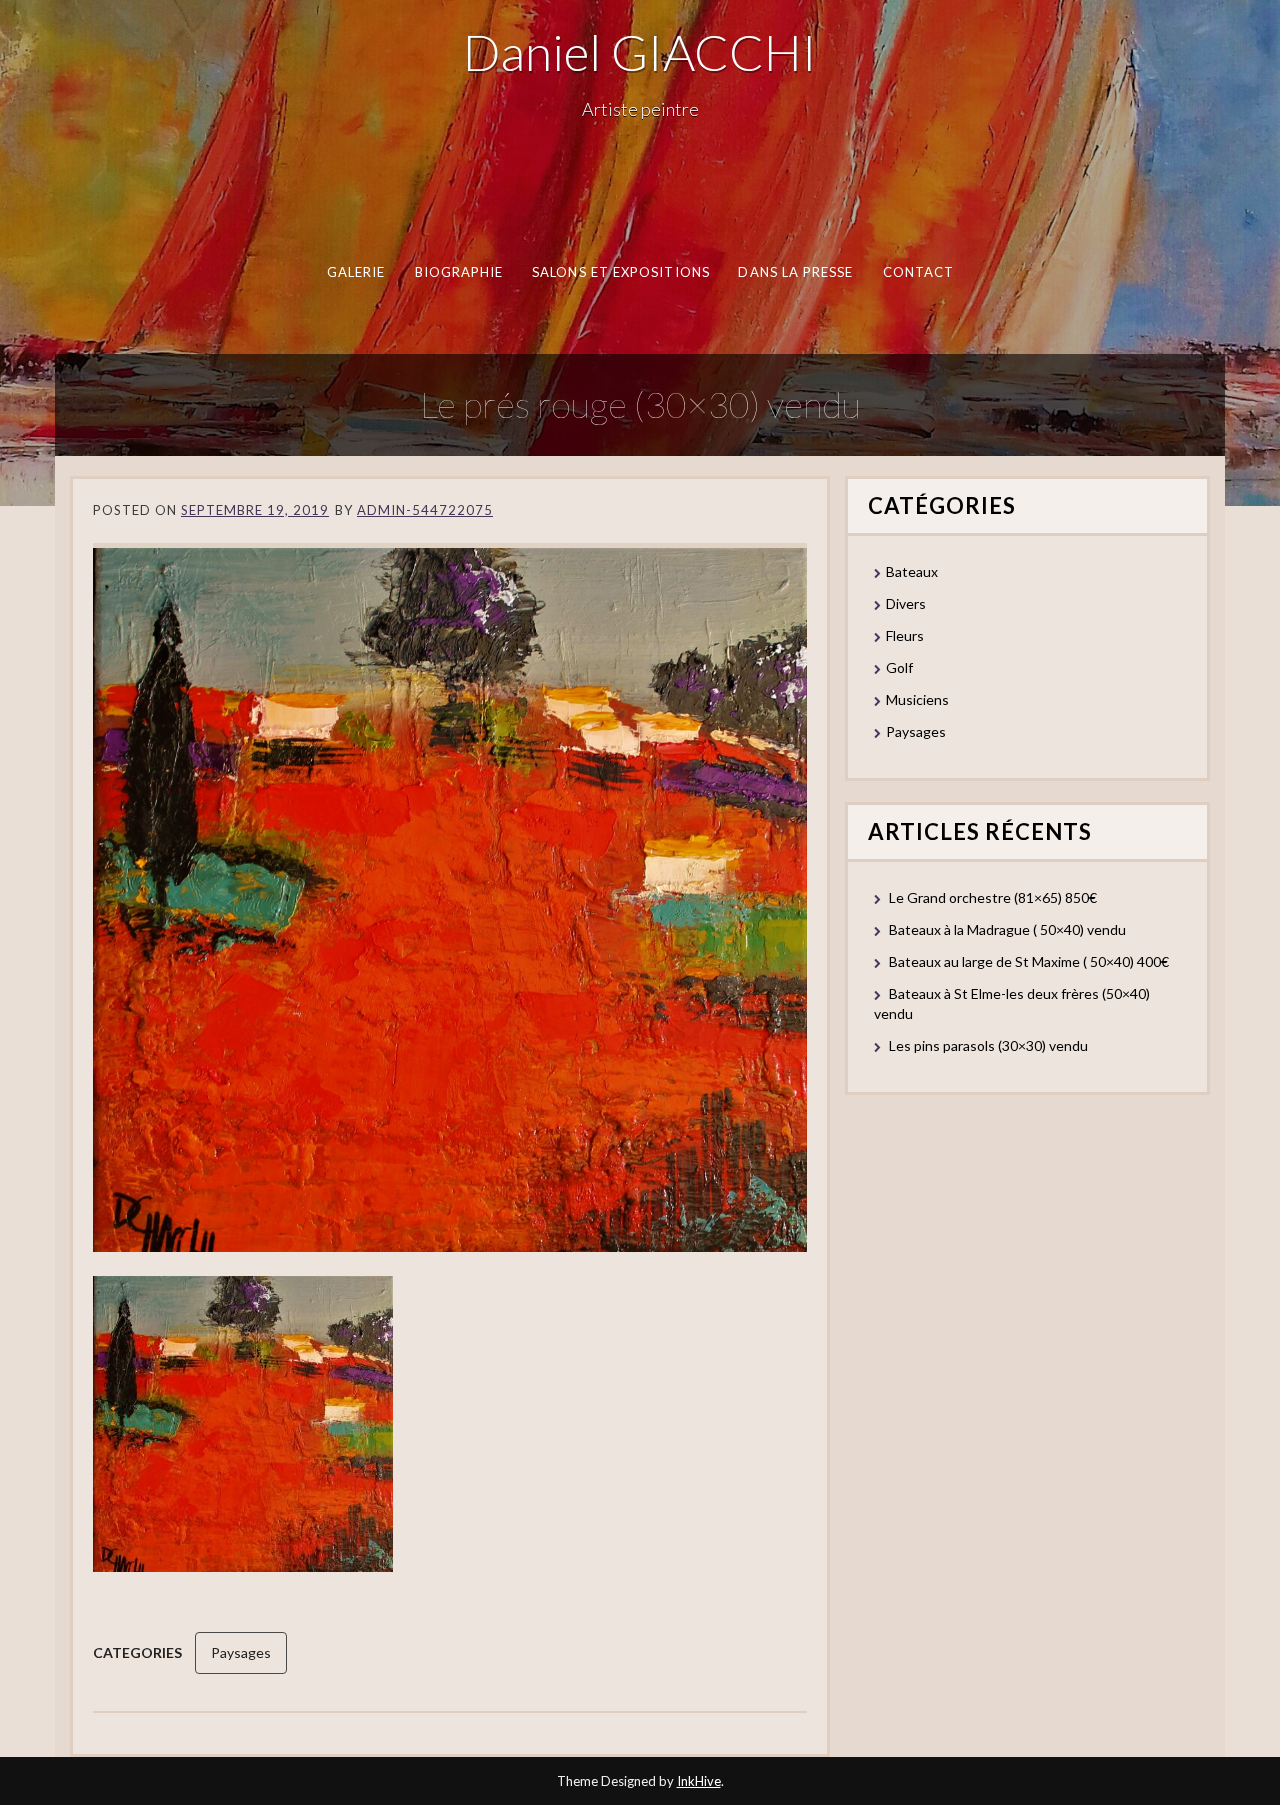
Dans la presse (795, 272)
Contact (918, 272)
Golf (899, 667)
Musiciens (917, 699)
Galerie (355, 272)
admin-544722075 (425, 510)
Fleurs (905, 635)
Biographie (458, 272)
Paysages (241, 1652)
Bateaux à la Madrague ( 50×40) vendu (1007, 929)
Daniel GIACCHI (640, 52)
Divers (906, 603)
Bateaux (912, 571)
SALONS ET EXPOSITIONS (621, 272)
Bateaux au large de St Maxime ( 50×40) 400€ (1029, 961)
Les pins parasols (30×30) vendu (988, 1045)
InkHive (699, 1781)
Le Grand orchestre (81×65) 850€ (993, 897)
